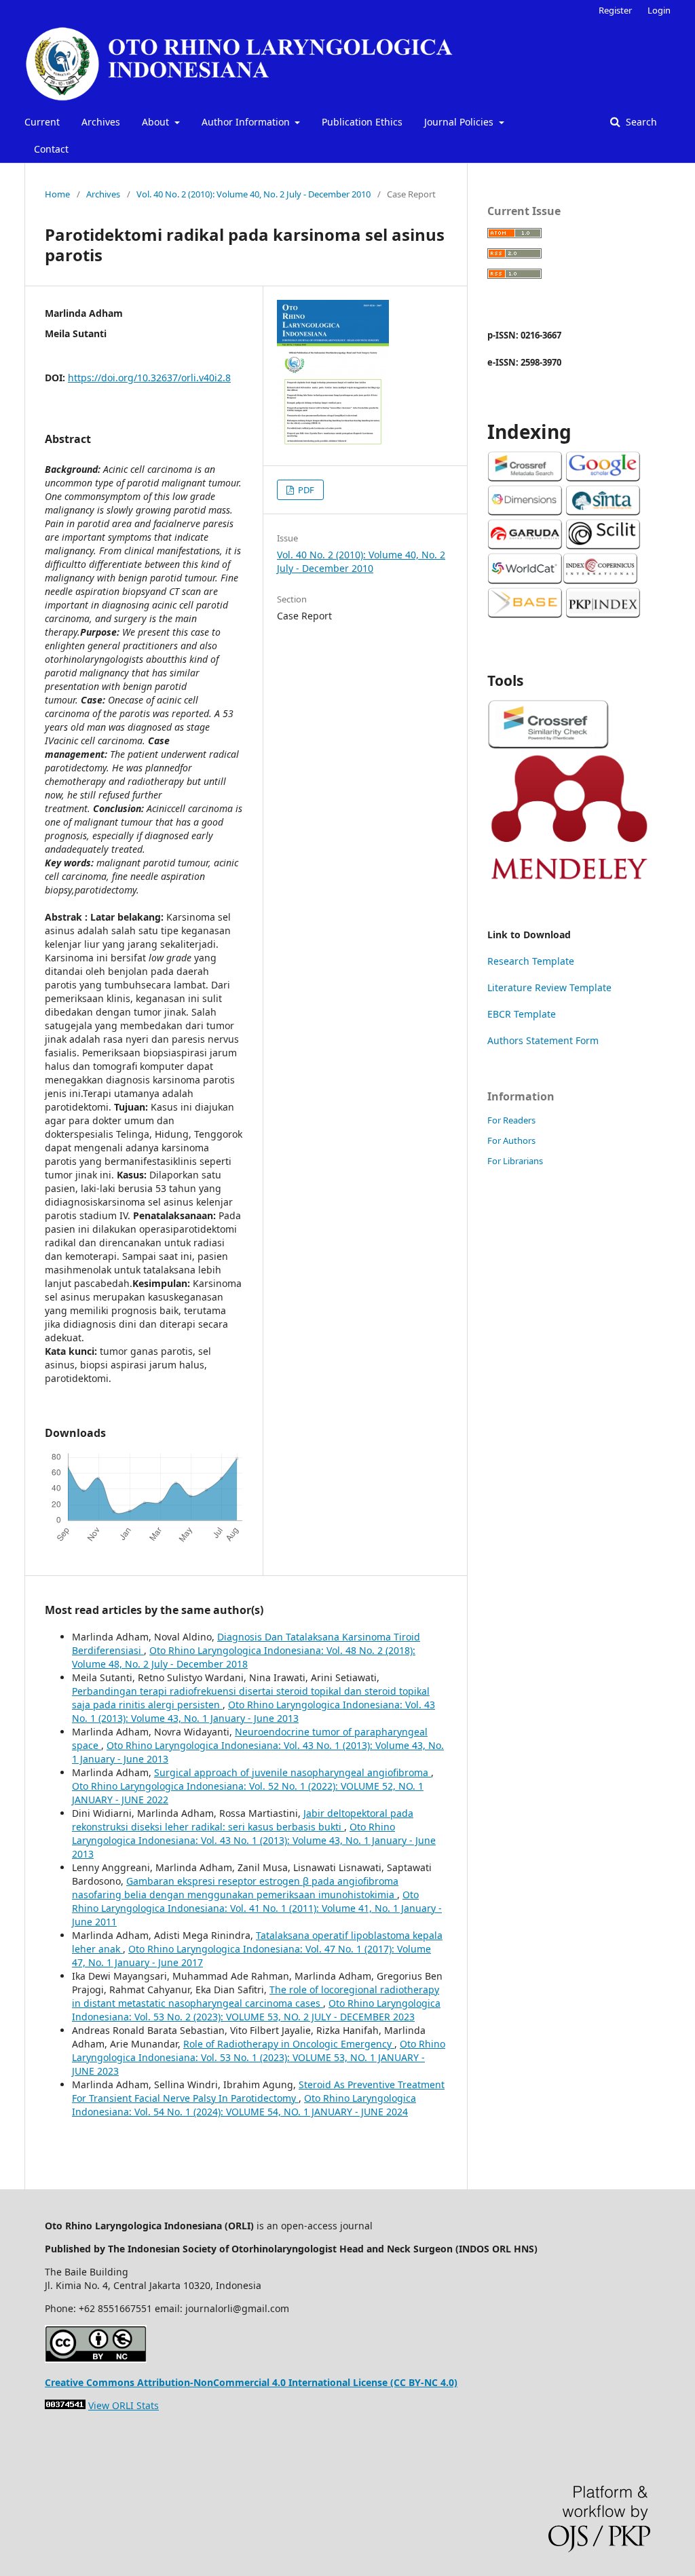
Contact (51, 149)
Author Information (247, 122)
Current (42, 122)
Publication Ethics (362, 122)
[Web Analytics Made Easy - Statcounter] (65, 2405)
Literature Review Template (549, 987)
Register (615, 10)
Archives (101, 122)
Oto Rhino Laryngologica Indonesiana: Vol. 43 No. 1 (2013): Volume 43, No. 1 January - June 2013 (253, 1711)
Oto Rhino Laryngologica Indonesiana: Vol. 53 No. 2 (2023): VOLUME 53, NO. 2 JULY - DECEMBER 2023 (256, 2010)
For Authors (511, 1140)
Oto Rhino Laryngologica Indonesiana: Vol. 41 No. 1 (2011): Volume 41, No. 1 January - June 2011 (257, 1908)
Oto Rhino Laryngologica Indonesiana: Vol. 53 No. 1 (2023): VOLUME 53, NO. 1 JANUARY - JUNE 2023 (259, 2057)
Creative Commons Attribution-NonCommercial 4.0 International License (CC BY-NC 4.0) (251, 2382)
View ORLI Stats (124, 2405)
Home (57, 194)
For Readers (511, 1120)
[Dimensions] (525, 512)
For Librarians (515, 1161)
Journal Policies (460, 122)
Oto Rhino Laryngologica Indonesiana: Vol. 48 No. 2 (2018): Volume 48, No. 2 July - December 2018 (244, 1657)
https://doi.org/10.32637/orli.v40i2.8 (149, 378)
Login (659, 10)
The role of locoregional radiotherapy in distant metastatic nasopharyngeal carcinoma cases (256, 1996)
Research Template (531, 961)
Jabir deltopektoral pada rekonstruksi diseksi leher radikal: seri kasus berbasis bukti (243, 1820)
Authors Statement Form (543, 1040)
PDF (305, 490)
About (157, 122)
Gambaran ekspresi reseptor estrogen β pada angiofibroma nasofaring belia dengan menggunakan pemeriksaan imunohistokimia (235, 1888)
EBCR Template (522, 1014)
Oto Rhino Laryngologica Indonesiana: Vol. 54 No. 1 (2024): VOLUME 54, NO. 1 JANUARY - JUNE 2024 (244, 2105)
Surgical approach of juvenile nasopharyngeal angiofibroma (293, 1772)
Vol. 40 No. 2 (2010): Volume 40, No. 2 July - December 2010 (253, 194)
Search (640, 122)
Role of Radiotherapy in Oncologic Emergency (289, 2044)
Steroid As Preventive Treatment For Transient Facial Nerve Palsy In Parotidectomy (258, 2091)
